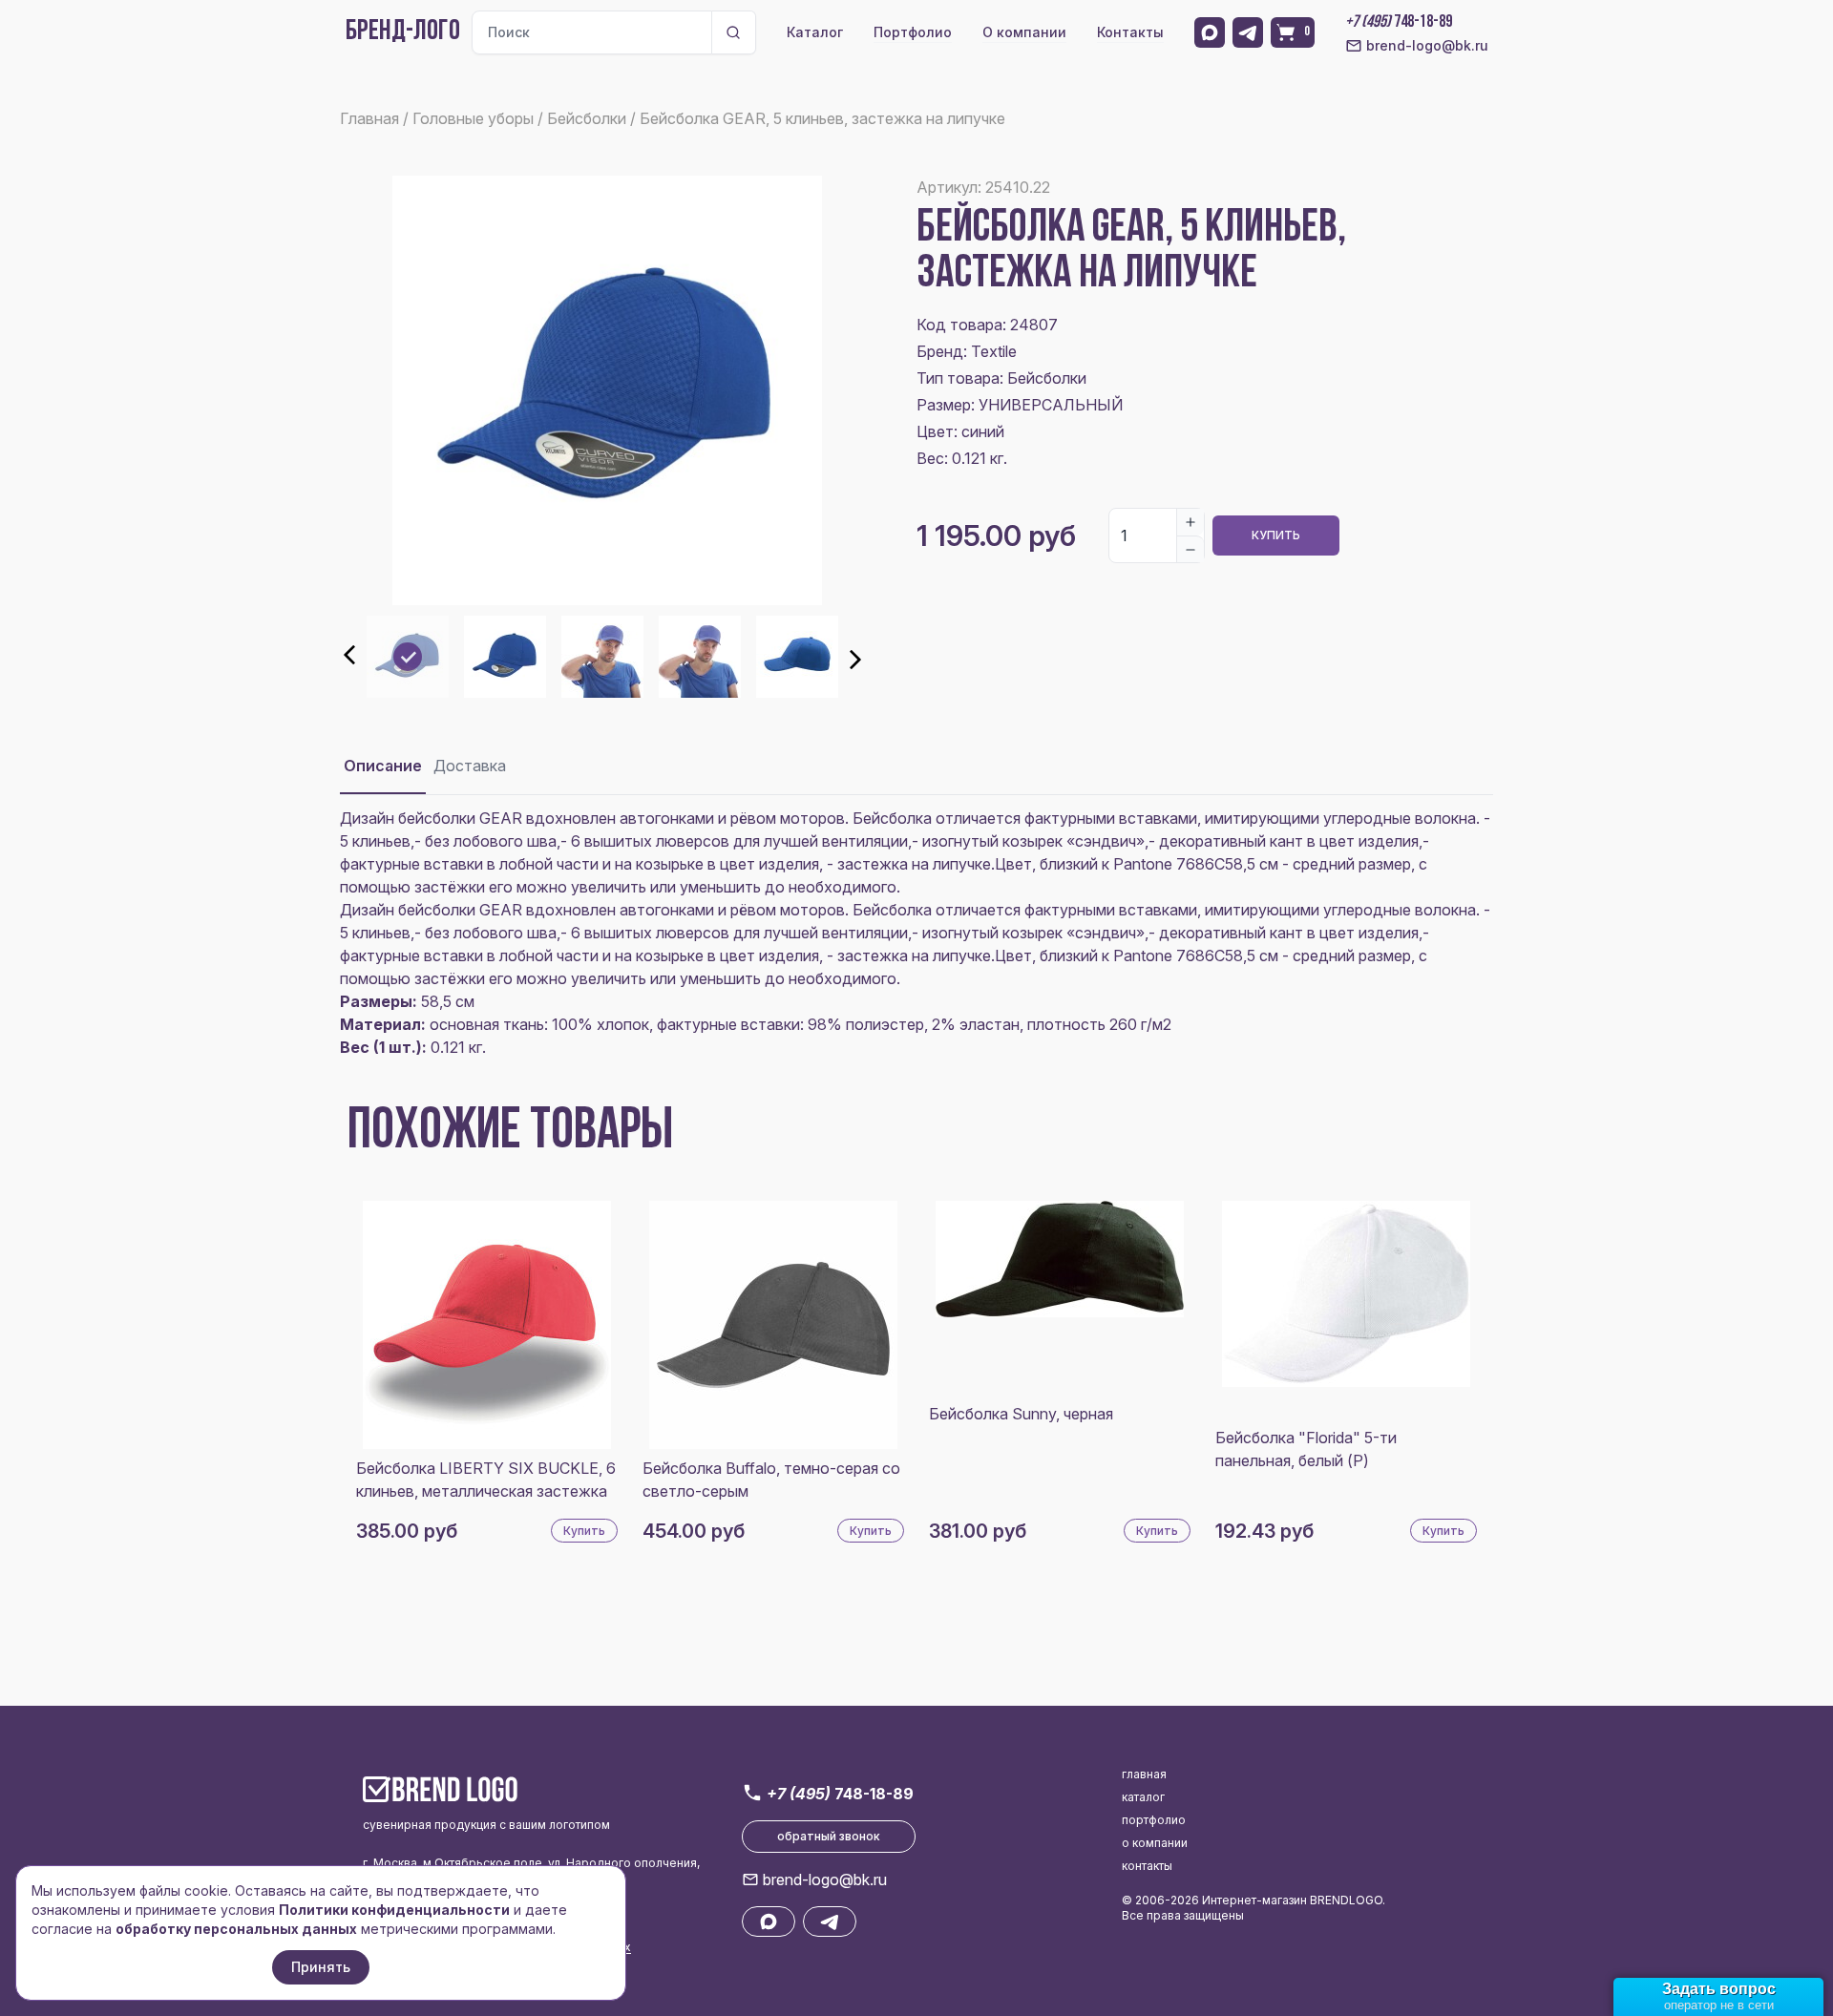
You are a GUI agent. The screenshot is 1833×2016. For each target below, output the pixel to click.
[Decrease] (1190, 549)
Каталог (815, 32)
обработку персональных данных (236, 1929)
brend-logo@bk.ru (1427, 45)
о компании (1155, 1843)
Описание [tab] (383, 766)
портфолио (1154, 1820)
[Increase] (1190, 522)
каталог (1143, 1797)
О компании (1024, 32)
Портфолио (913, 32)
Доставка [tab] (470, 766)
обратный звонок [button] (829, 1836)
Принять (321, 1967)
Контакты (1130, 32)
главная (1144, 1774)
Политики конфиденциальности (394, 1910)
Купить (1276, 535)
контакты (1147, 1866)
